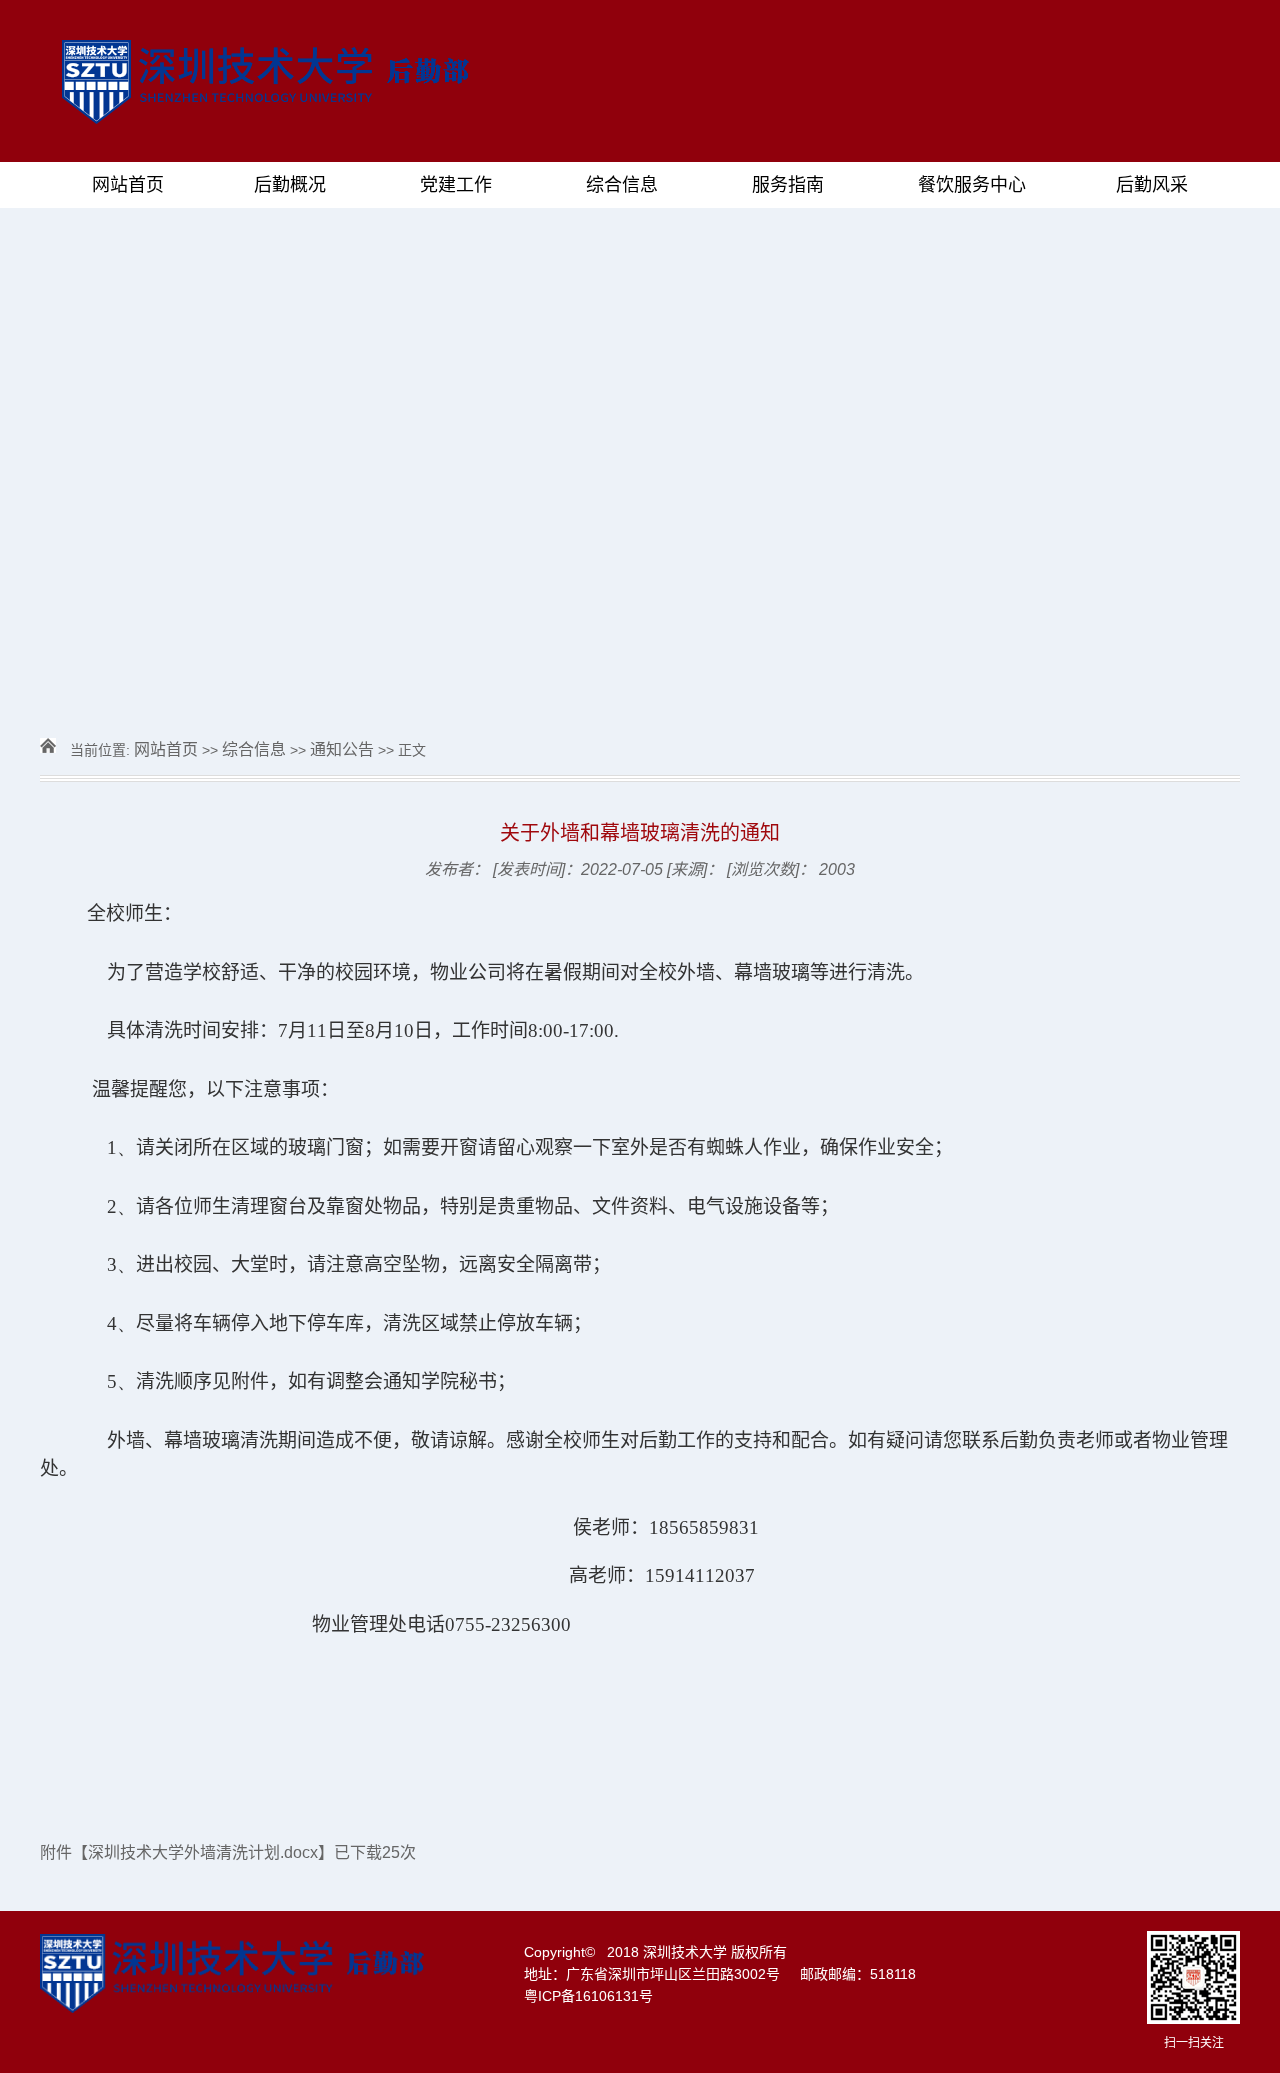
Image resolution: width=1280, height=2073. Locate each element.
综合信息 (622, 185)
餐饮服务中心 (972, 185)
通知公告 (342, 749)
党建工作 (456, 185)
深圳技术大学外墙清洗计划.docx (203, 1852)
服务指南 (788, 185)
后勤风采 (1152, 185)
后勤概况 (290, 185)
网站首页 (128, 185)
